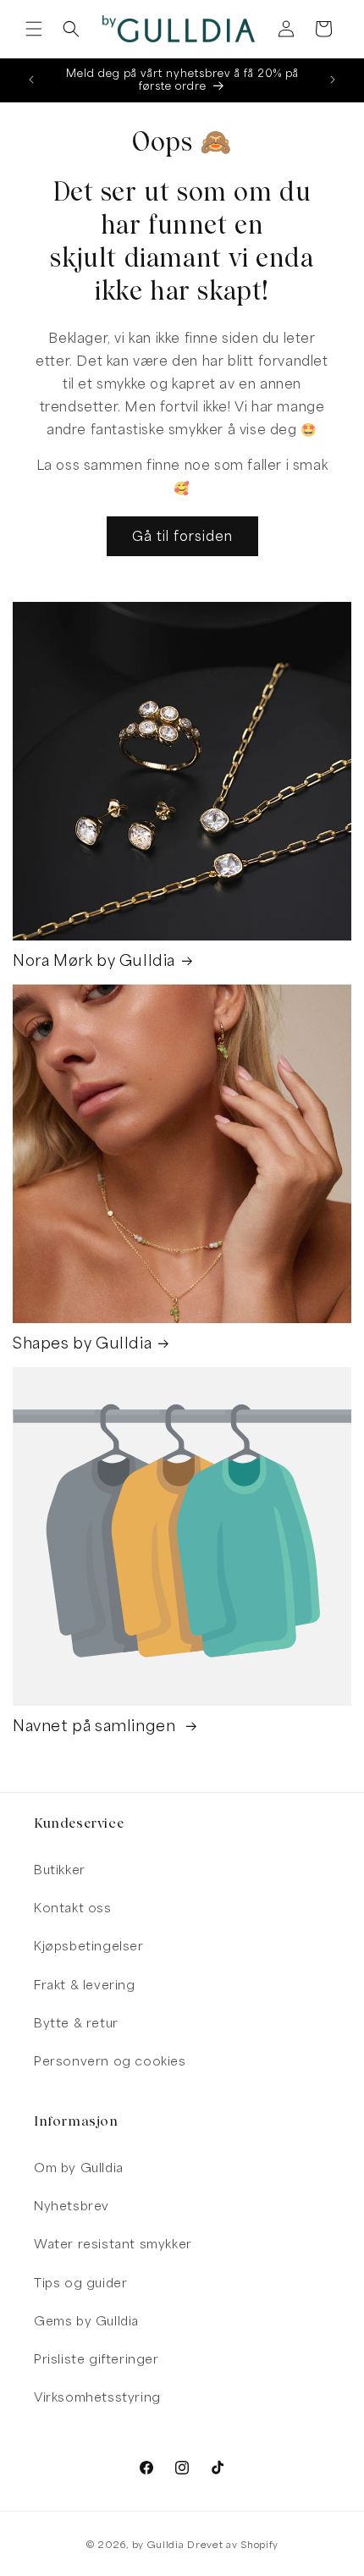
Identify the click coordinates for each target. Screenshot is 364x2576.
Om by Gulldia (79, 2168)
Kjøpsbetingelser (89, 1946)
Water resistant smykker (113, 2244)
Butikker (60, 1870)
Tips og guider (80, 2283)
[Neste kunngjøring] (333, 80)
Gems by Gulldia (86, 2321)
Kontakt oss (73, 1908)
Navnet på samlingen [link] (96, 1726)
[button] (34, 29)
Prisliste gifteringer (97, 2359)
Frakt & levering (85, 1985)
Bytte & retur (76, 2023)
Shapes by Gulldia (82, 1343)
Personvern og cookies (110, 2061)
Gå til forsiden (182, 536)
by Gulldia (158, 2544)
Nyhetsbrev (72, 2206)
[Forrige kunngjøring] (31, 80)
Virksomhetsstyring (97, 2397)
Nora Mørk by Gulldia (94, 960)
